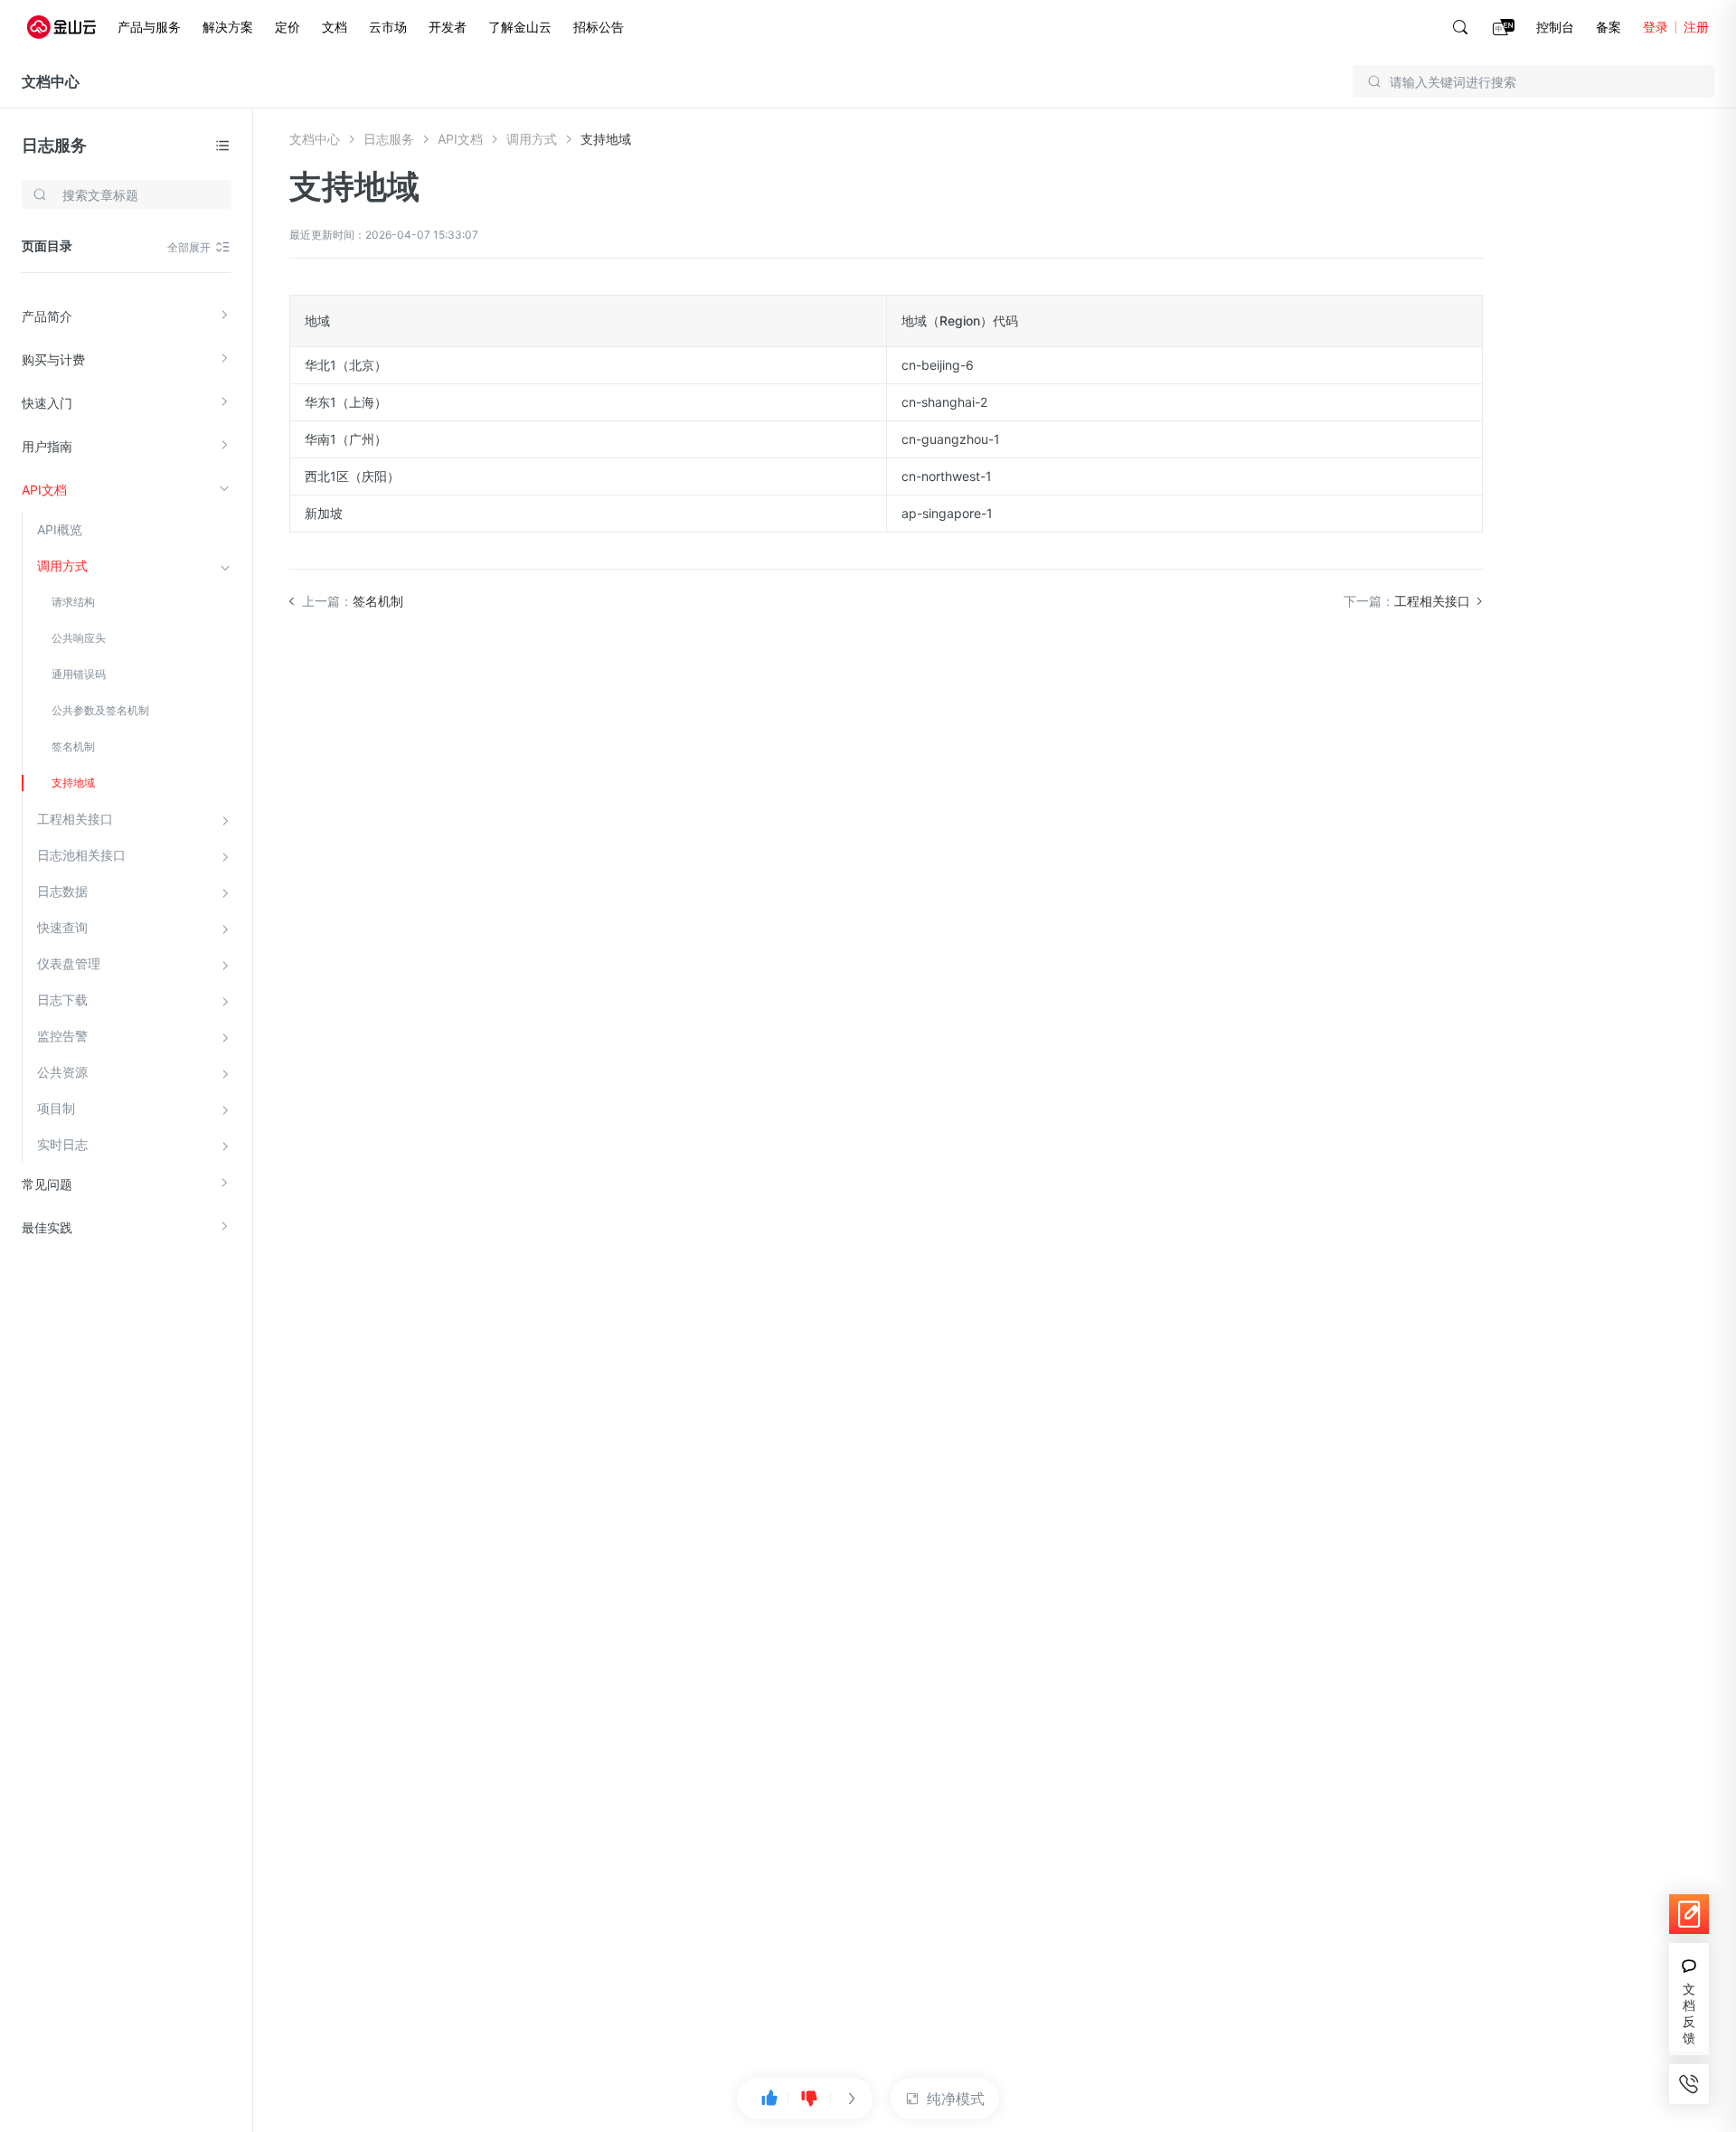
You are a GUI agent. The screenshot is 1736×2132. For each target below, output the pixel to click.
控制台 (1555, 27)
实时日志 (62, 1144)
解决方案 (228, 27)
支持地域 (73, 783)
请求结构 (73, 602)
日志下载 (62, 1000)
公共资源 (62, 1072)
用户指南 (47, 446)
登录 (1656, 27)
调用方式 (62, 566)
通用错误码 (79, 674)
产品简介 (47, 316)
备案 (1609, 27)
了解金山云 (520, 27)
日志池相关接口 (81, 855)
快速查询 (62, 927)
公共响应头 (79, 638)
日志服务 (54, 145)
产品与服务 (149, 27)
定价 (288, 27)
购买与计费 (53, 359)
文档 (335, 27)
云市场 (388, 27)
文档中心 (51, 81)
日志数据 (62, 891)
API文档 (44, 490)
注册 (1696, 27)
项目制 (56, 1108)
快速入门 (47, 403)
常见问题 (47, 1184)
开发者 (448, 27)
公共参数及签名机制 (100, 710)
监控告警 (62, 1036)
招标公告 (599, 27)
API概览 (60, 529)
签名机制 (73, 746)
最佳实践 (47, 1227)
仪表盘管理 (69, 963)
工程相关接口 (75, 819)
